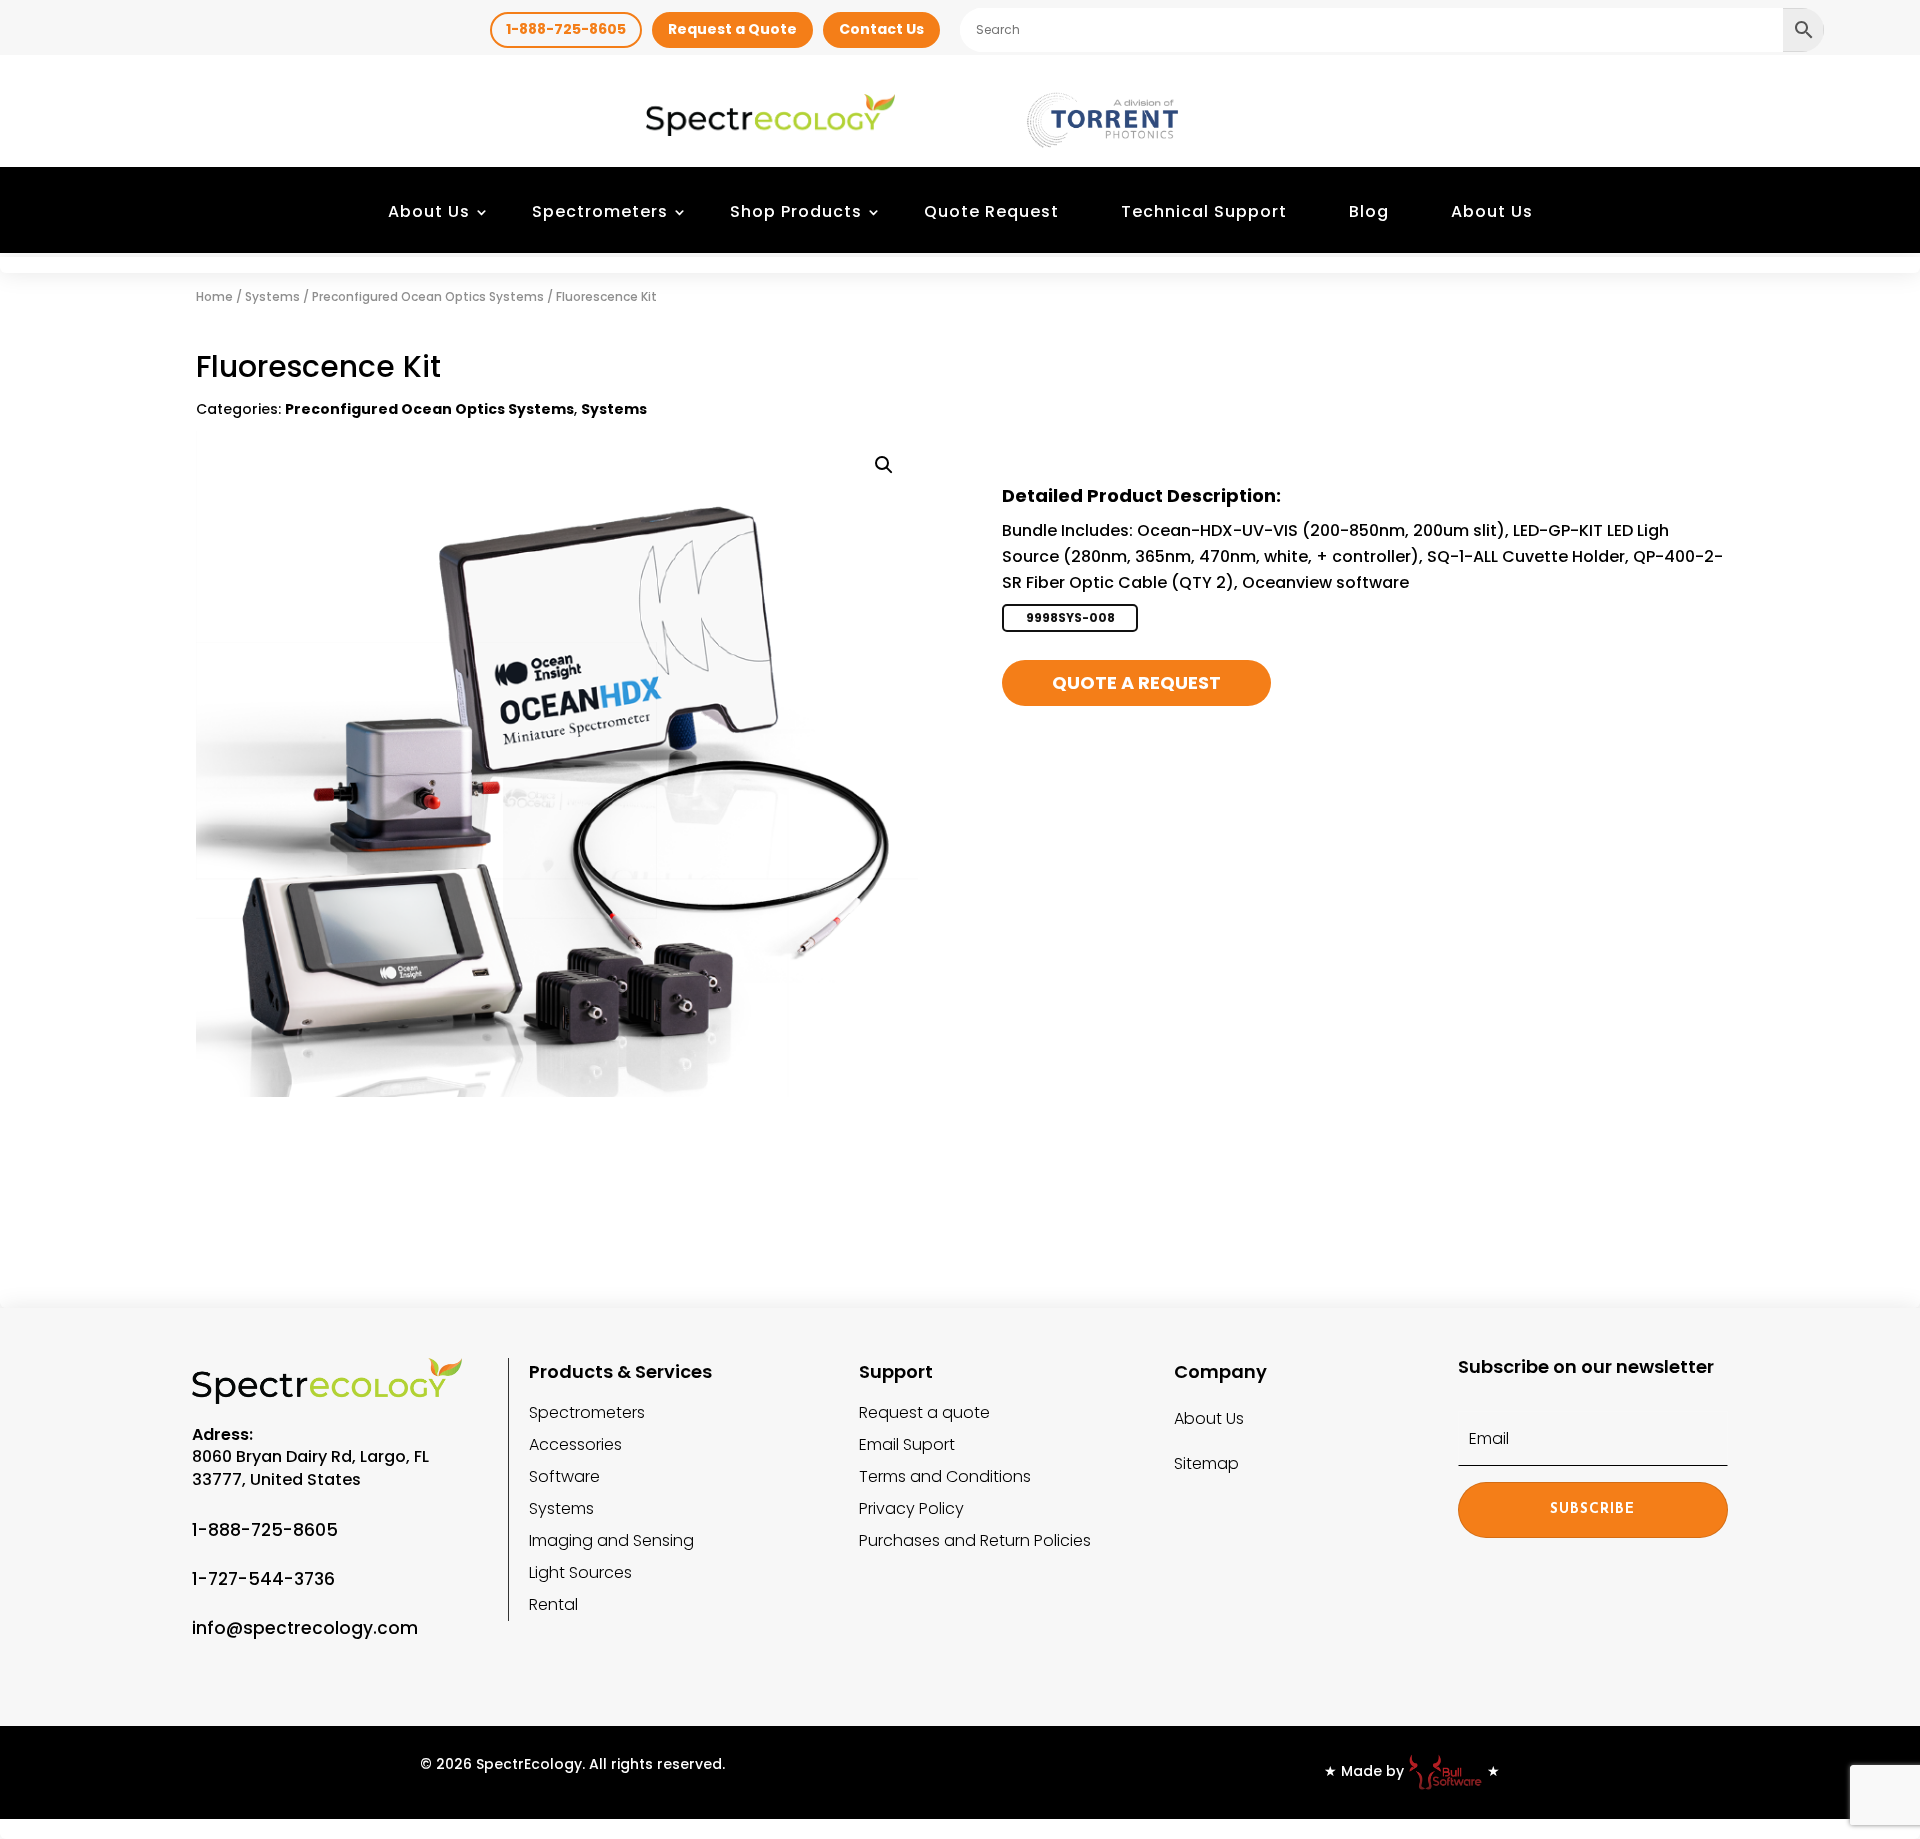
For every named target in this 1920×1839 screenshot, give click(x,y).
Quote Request (991, 211)
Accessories (575, 1444)
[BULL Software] (1445, 1771)
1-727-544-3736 (263, 1579)
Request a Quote (732, 29)
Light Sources (580, 1572)
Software (564, 1476)
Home (214, 296)
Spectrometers (600, 211)
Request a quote (924, 1412)
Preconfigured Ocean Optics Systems (428, 296)
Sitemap (1206, 1463)
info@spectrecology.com (305, 1628)
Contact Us (881, 29)
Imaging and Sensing (611, 1540)
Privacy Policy (911, 1508)
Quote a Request (1136, 682)
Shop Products (796, 211)
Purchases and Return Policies (975, 1540)
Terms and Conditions (945, 1476)
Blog (1369, 211)
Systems (272, 296)
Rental (553, 1604)
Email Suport (907, 1444)
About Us (429, 211)
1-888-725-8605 (566, 29)
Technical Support (1204, 211)
